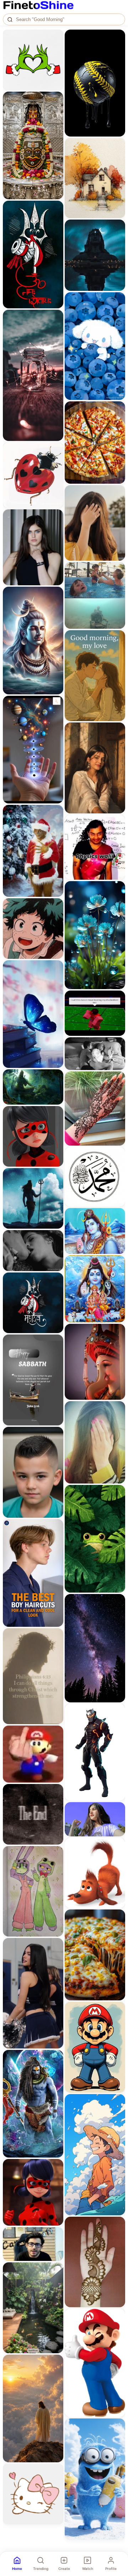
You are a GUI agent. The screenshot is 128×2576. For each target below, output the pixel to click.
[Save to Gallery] (55, 50)
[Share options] (55, 37)
